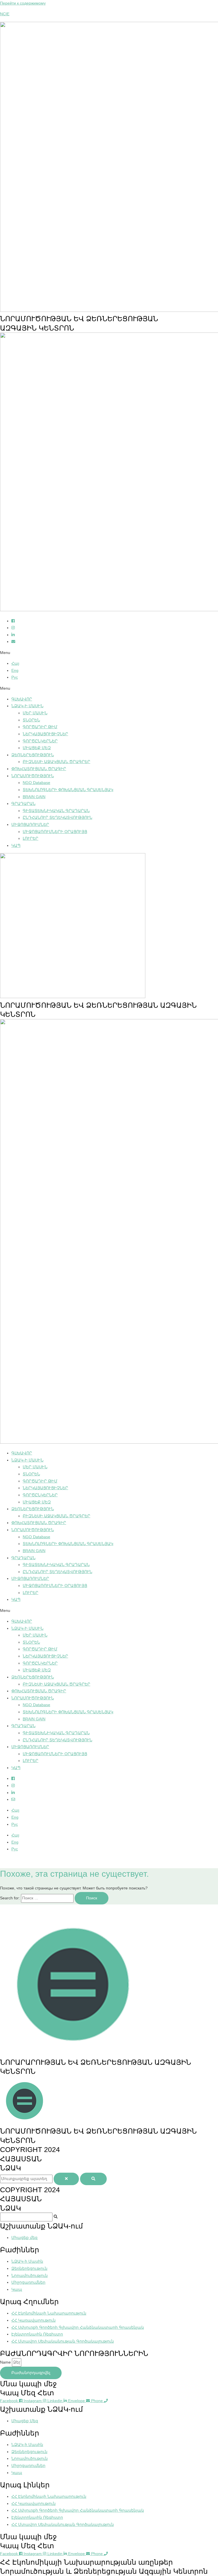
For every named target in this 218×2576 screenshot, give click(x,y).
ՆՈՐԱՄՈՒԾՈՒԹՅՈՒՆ (33, 776)
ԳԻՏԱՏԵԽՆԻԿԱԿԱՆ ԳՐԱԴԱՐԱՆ (56, 811)
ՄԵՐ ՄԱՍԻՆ (35, 713)
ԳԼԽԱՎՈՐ (22, 699)
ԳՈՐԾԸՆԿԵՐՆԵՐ (40, 741)
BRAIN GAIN (34, 797)
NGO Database (36, 783)
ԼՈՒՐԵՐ (31, 839)
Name (6, 2362)
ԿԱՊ (16, 846)
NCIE (5, 14)
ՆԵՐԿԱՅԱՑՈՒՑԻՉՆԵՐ (45, 734)
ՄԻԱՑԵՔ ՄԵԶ (37, 748)
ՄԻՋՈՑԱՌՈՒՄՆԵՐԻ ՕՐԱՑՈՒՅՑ (55, 832)
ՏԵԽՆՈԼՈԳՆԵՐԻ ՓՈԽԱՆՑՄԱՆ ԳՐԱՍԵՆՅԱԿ (68, 790)
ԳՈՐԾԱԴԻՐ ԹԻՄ (40, 727)
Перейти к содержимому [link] (23, 3)
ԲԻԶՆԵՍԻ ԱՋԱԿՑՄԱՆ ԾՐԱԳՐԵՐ (56, 762)
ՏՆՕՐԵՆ (31, 720)
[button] (109, 653)
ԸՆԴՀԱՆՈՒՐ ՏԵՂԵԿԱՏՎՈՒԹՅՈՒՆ (57, 818)
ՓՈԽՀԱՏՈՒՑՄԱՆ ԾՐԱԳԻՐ (39, 769)
